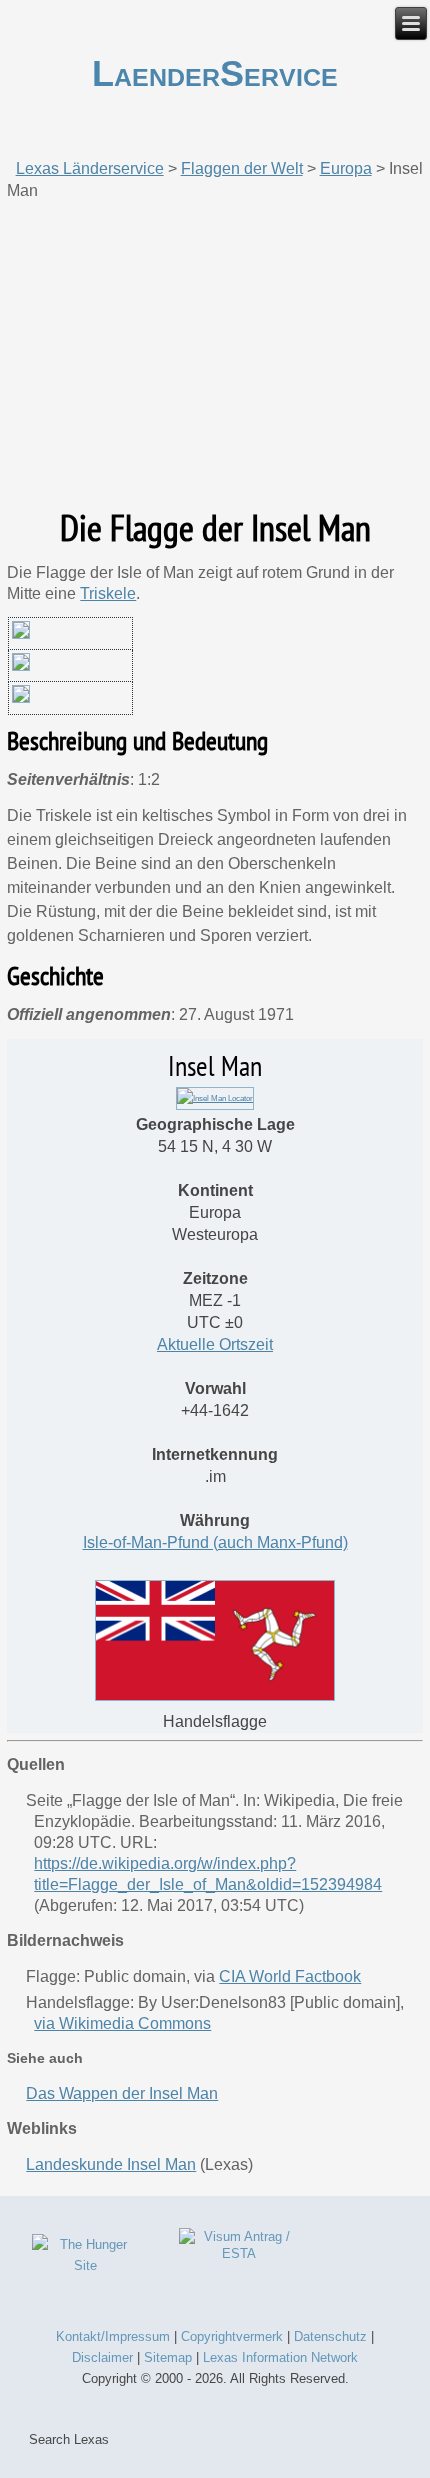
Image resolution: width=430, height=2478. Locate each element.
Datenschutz (330, 2336)
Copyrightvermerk (232, 2336)
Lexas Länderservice (90, 168)
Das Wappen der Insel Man (122, 2093)
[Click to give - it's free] (86, 2265)
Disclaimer (102, 2357)
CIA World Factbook (290, 1976)
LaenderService (215, 73)
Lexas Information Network (280, 2357)
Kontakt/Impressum (113, 2336)
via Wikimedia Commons (122, 2023)
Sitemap (168, 2357)
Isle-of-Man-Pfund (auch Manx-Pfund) (215, 1542)
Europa (346, 168)
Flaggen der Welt (242, 168)
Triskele (108, 593)
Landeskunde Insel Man (111, 2164)
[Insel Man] (215, 1098)
